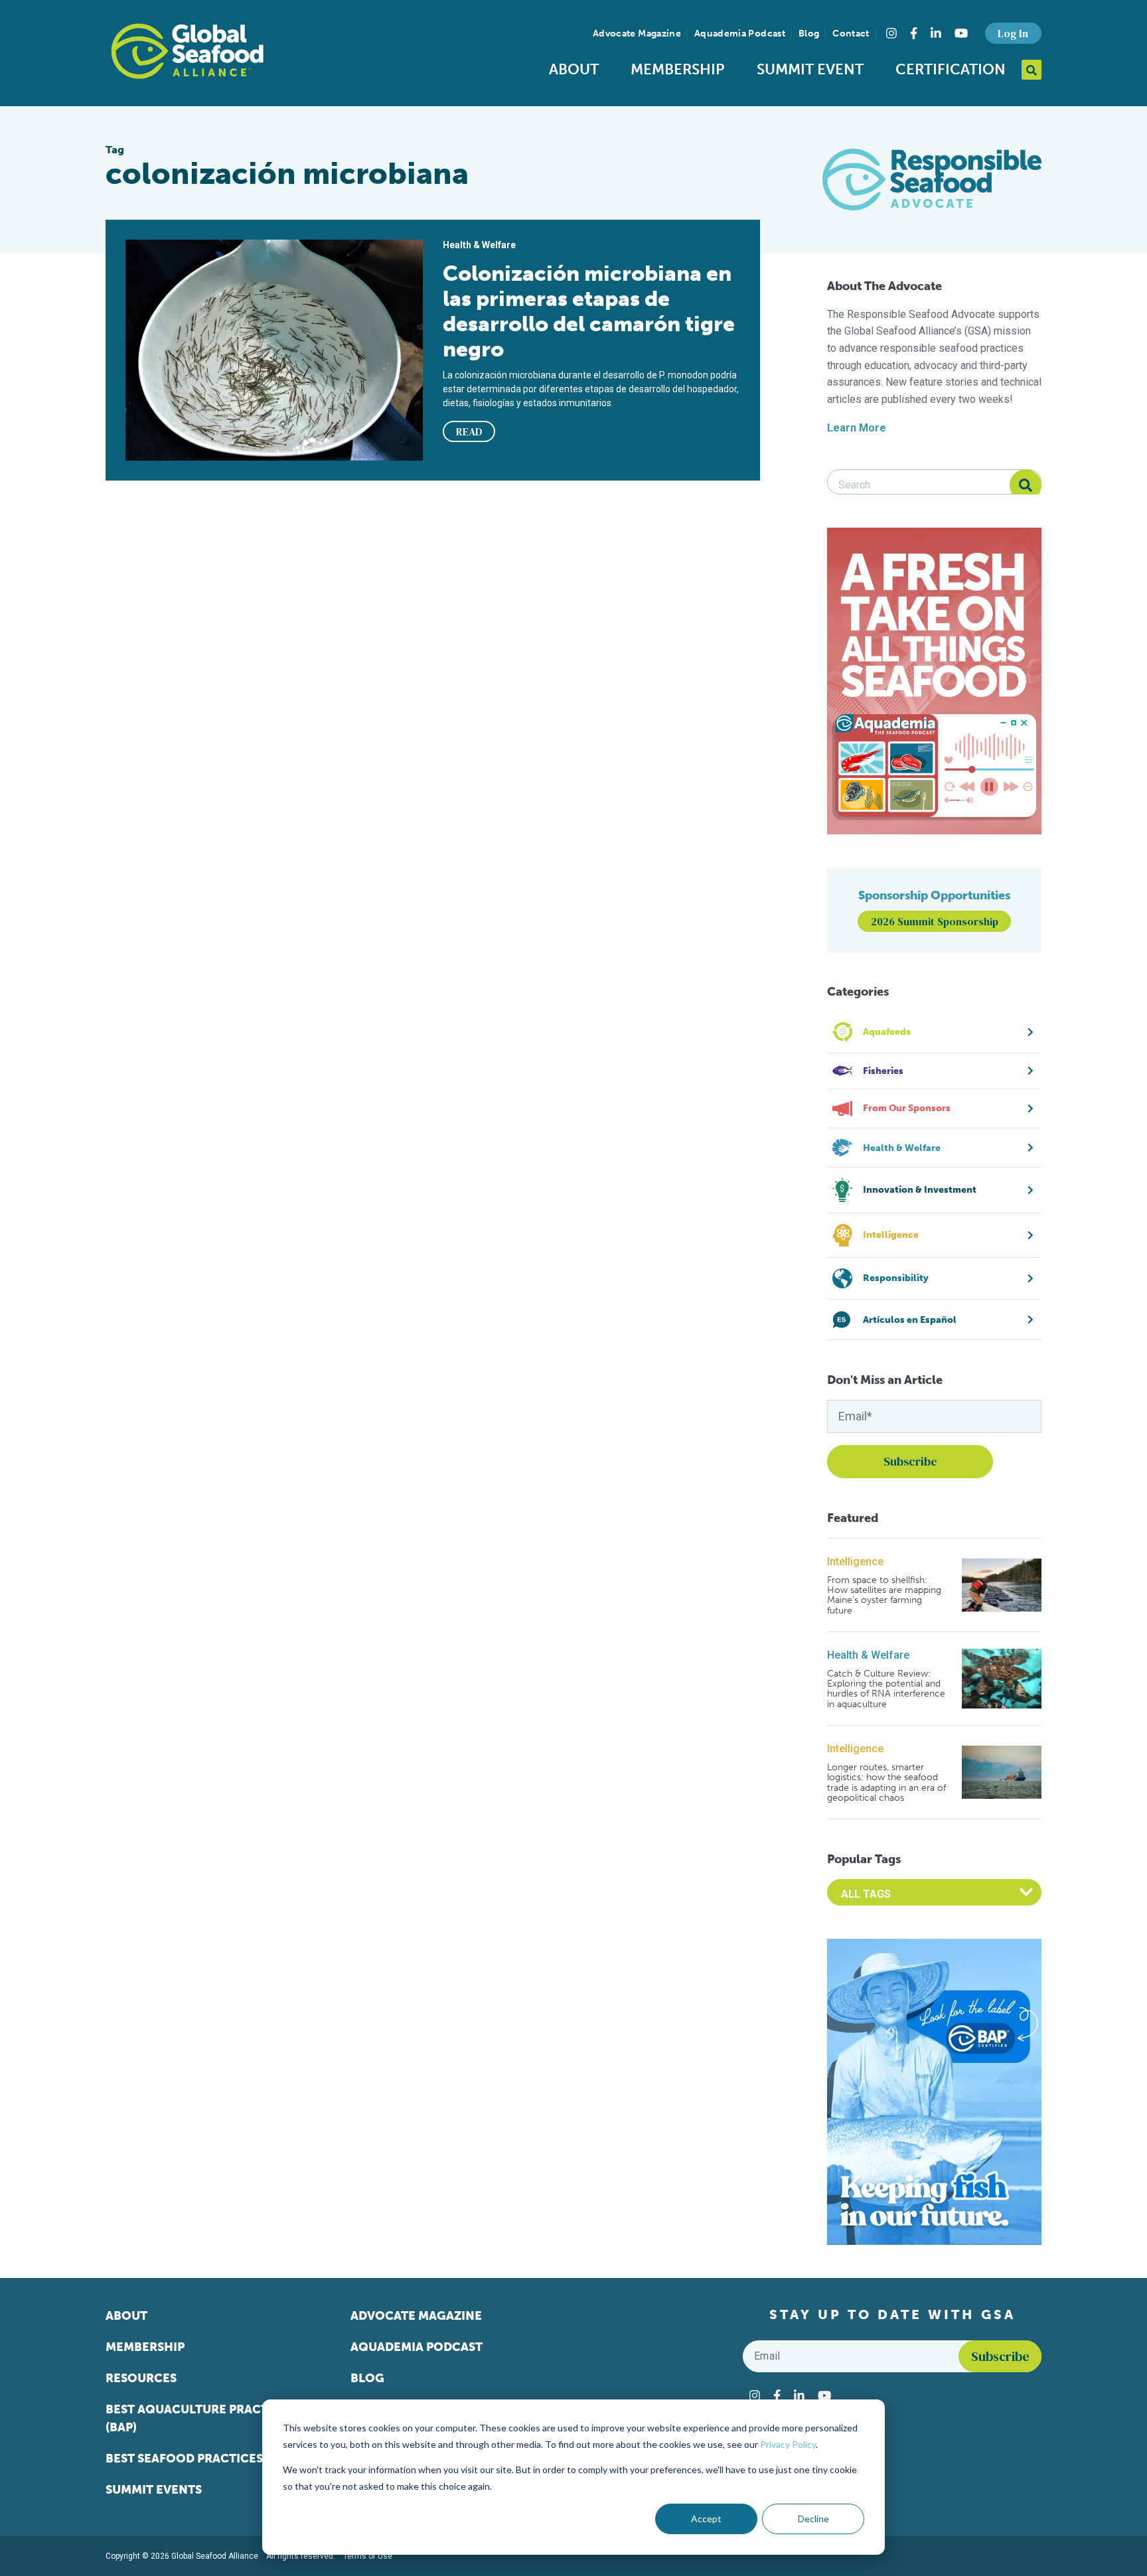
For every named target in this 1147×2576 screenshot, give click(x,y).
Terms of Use (368, 2556)
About (574, 69)
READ (469, 431)
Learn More (857, 428)
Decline (813, 2519)
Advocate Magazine (637, 34)
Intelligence (855, 1561)
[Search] (1026, 485)
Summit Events (154, 2490)
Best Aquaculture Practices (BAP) (200, 2418)
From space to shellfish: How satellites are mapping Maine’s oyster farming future (884, 1596)
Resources (141, 2378)
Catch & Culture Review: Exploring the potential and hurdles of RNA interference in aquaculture (886, 1689)
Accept (706, 2519)
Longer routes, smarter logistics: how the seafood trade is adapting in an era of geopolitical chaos (886, 1783)
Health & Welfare (868, 1655)
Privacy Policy (788, 2444)
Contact (851, 34)
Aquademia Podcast (740, 34)
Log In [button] (1013, 33)
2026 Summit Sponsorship (935, 921)
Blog (809, 34)
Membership (678, 69)
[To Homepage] (187, 51)
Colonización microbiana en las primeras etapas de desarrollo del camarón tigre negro (589, 311)
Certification (951, 69)
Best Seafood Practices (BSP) (200, 2459)
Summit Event (810, 69)
